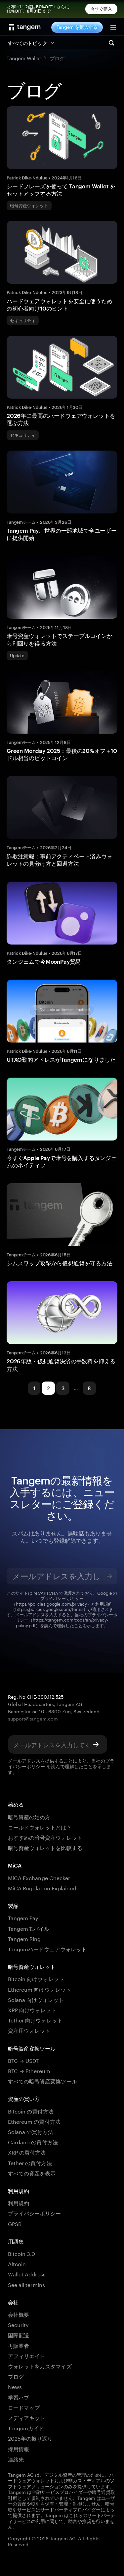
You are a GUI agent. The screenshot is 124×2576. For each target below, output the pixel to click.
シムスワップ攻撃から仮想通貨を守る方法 (60, 1263)
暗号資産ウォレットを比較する (45, 1847)
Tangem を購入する (77, 27)
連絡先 (16, 2459)
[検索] (111, 43)
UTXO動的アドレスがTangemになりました (61, 1059)
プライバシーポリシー (34, 2213)
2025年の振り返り (30, 2438)
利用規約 (19, 2202)
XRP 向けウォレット (32, 2009)
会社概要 (19, 2314)
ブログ (16, 2376)
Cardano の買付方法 (33, 2141)
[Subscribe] (109, 1576)
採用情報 (19, 2448)
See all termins (26, 2284)
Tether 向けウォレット (35, 2020)
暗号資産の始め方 (29, 1816)
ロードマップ (24, 2407)
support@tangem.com (33, 1718)
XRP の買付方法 (27, 2152)
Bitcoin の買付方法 (31, 2111)
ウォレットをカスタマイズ (40, 2366)
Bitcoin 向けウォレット (36, 1978)
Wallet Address (27, 2274)
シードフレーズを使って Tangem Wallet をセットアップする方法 (61, 190)
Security (18, 2324)
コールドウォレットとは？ (40, 1827)
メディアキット (26, 2417)
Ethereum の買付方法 (34, 2121)
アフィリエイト (26, 2355)
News (15, 2386)
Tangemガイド (26, 2428)
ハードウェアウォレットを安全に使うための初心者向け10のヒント (60, 305)
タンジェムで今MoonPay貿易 (44, 961)
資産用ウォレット (29, 2030)
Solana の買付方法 (31, 2131)
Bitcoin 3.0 (22, 2253)
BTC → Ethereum (29, 2070)
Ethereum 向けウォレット (40, 1989)
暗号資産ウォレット (29, 206)
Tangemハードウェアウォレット (47, 1948)
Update (17, 656)
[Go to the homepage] (25, 27)
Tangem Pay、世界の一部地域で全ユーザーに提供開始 (62, 534)
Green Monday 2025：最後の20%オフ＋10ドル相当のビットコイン (62, 754)
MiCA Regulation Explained (42, 1888)
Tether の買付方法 (30, 2162)
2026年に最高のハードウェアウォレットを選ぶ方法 (61, 419)
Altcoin (17, 2263)
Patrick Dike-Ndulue (27, 178)
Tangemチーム (21, 522)
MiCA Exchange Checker (39, 1877)
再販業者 (19, 2345)
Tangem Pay (23, 1917)
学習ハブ (19, 2397)
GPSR (15, 2223)
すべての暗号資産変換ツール (42, 2081)
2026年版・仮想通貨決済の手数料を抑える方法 (61, 1365)
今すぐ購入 (102, 9)
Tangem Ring (24, 1938)
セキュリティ (23, 320)
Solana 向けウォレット (36, 1999)
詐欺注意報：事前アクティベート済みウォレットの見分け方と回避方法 (60, 860)
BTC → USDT (23, 2060)
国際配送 (19, 2334)
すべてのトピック (28, 42)
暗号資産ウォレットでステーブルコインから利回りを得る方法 (60, 639)
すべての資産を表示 (32, 2173)
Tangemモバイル (29, 1928)
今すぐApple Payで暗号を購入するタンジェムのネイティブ (62, 1161)
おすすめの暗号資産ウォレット (45, 1837)
